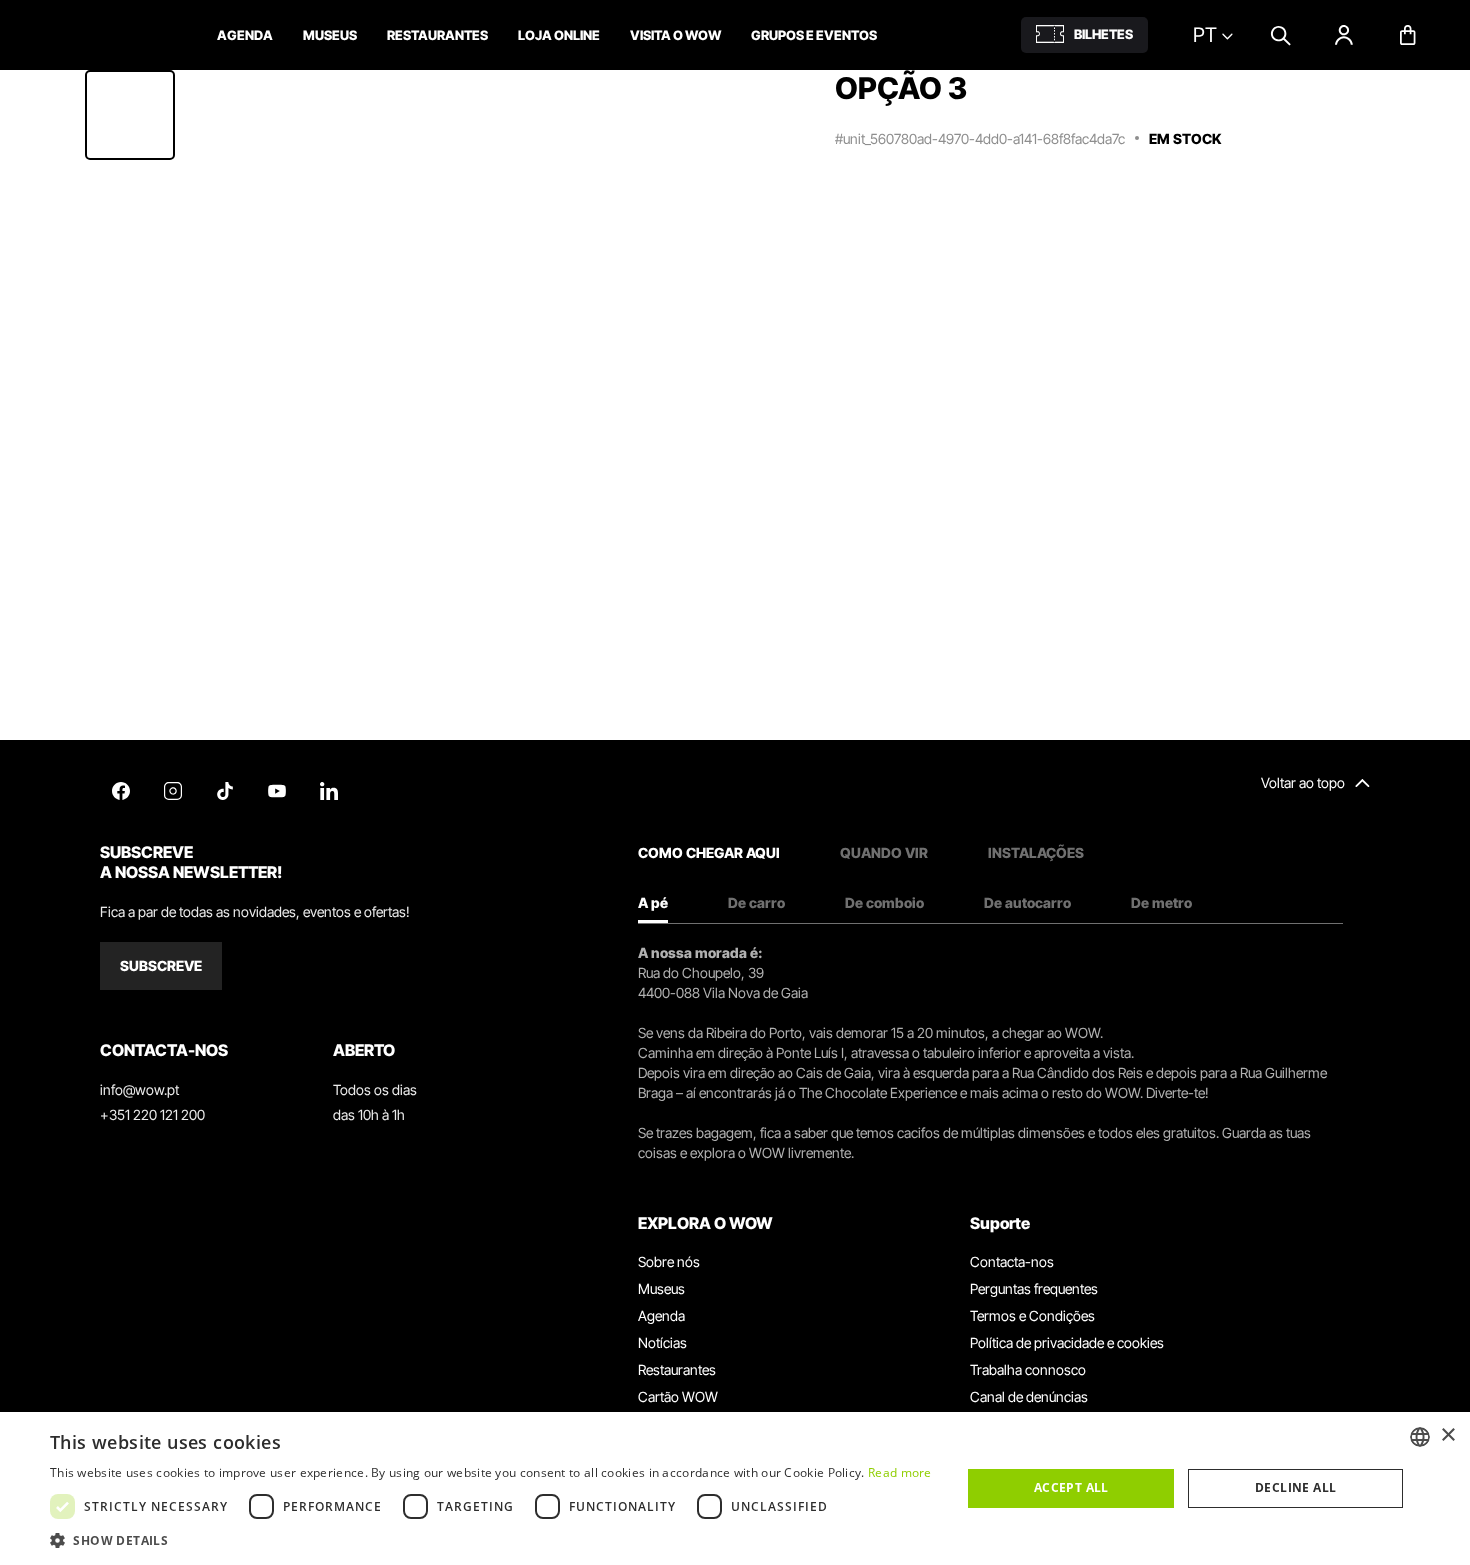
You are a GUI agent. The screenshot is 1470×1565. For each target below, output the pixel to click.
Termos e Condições (1032, 1315)
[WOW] (107, 35)
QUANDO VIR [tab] (884, 852)
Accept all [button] (1071, 1487)
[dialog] (735, 1488)
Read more (900, 1472)
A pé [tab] (653, 902)
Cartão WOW (678, 1396)
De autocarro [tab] (1027, 902)
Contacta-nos (1012, 1261)
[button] (491, 1540)
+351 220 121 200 (152, 1114)
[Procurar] (1280, 35)
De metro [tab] (1161, 902)
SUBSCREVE (161, 965)
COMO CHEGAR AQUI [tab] (709, 852)
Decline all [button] (1295, 1487)
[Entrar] (1344, 35)
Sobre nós (669, 1261)
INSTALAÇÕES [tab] (1036, 852)
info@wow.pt (139, 1089)
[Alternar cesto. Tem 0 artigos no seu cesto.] (1408, 35)
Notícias (662, 1342)
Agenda (661, 1315)
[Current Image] (130, 115)
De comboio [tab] (884, 902)
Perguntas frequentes (1034, 1288)
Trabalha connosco (1028, 1369)
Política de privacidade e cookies (1067, 1342)
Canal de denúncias (1029, 1396)
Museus (661, 1288)
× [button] (1447, 1435)
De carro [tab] (756, 902)
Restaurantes (677, 1369)
